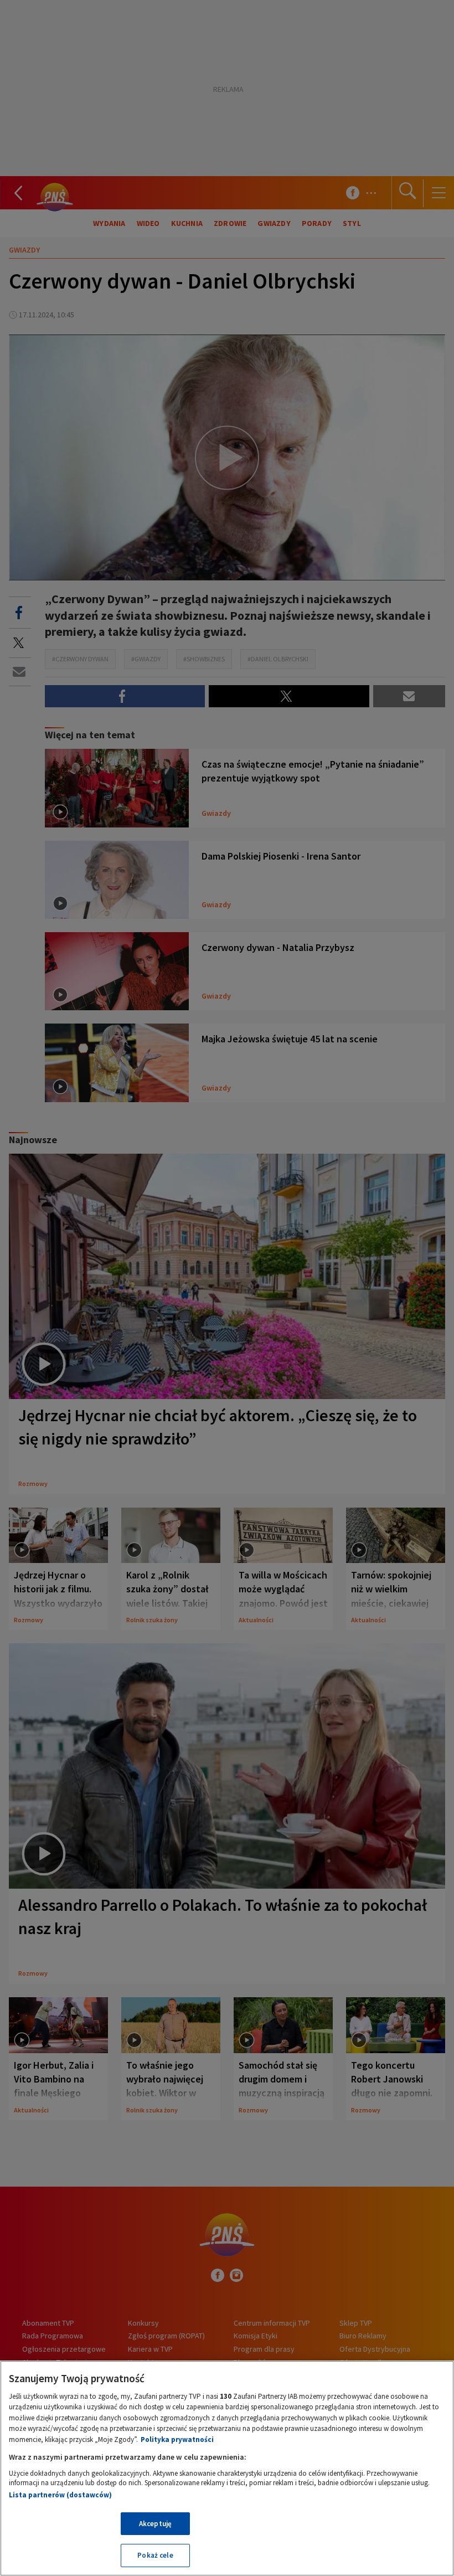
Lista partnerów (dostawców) (60, 2495)
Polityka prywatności (177, 2439)
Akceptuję (155, 2524)
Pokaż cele (155, 2555)
